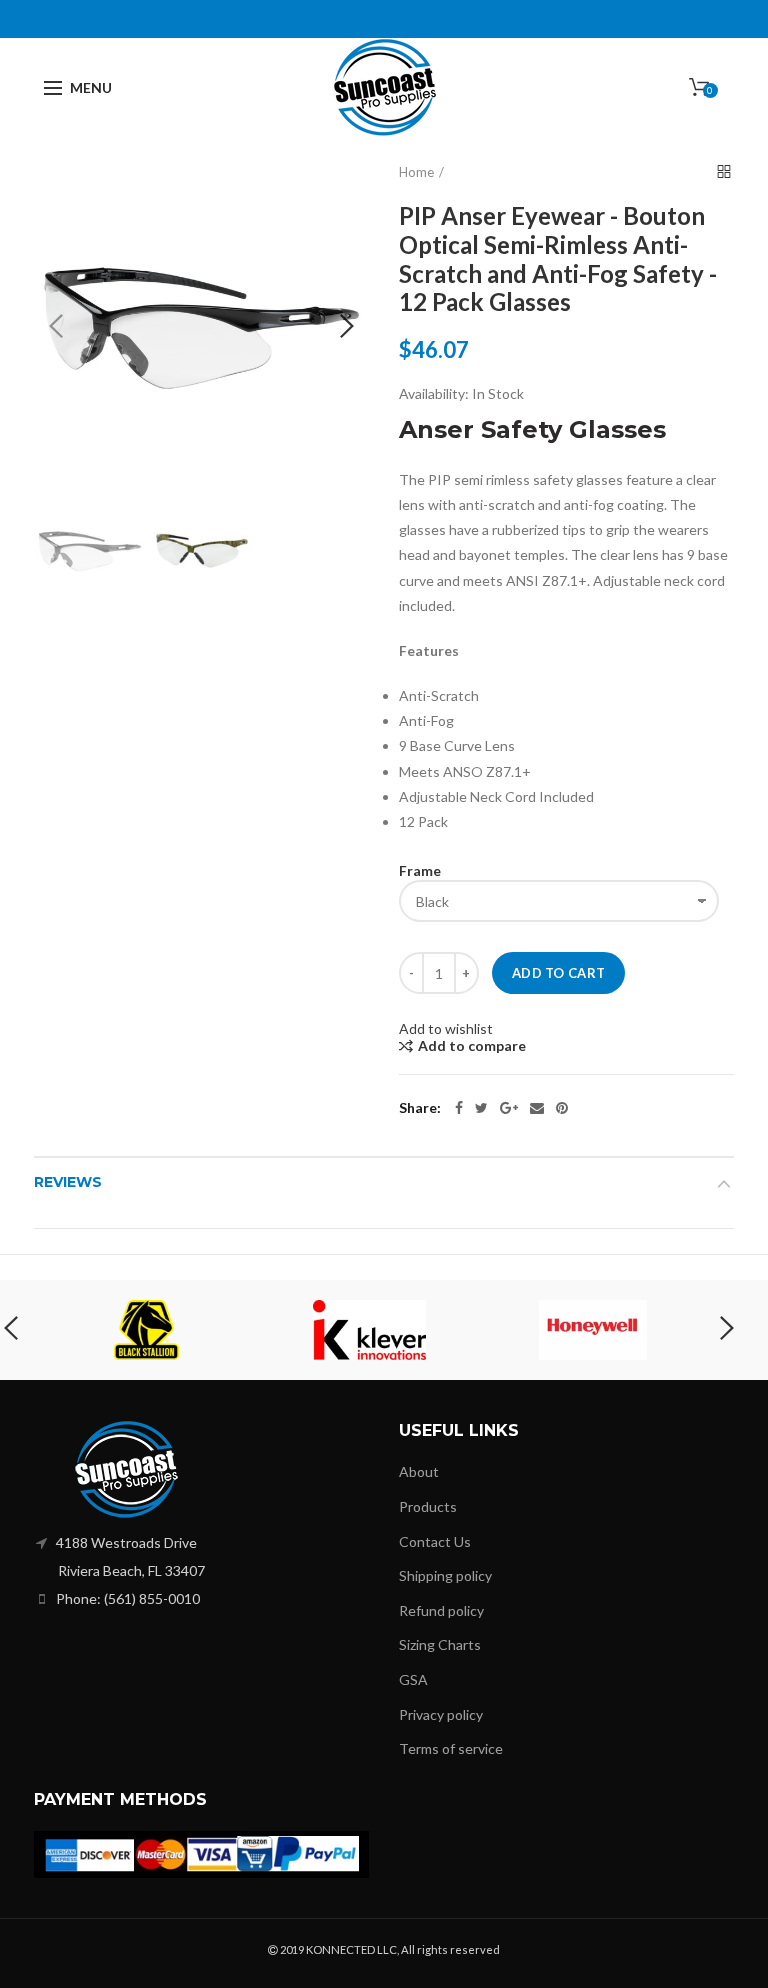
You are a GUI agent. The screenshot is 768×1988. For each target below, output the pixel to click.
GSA (413, 1679)
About (419, 1471)
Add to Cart (558, 973)
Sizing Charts (440, 1644)
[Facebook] (459, 1108)
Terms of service (451, 1748)
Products (428, 1506)
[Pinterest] (562, 1108)
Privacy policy (441, 1714)
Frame (420, 870)
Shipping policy (445, 1575)
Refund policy (441, 1610)
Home (416, 172)
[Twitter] (481, 1108)
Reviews (68, 1182)
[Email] (537, 1108)
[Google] (509, 1108)
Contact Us (435, 1541)
